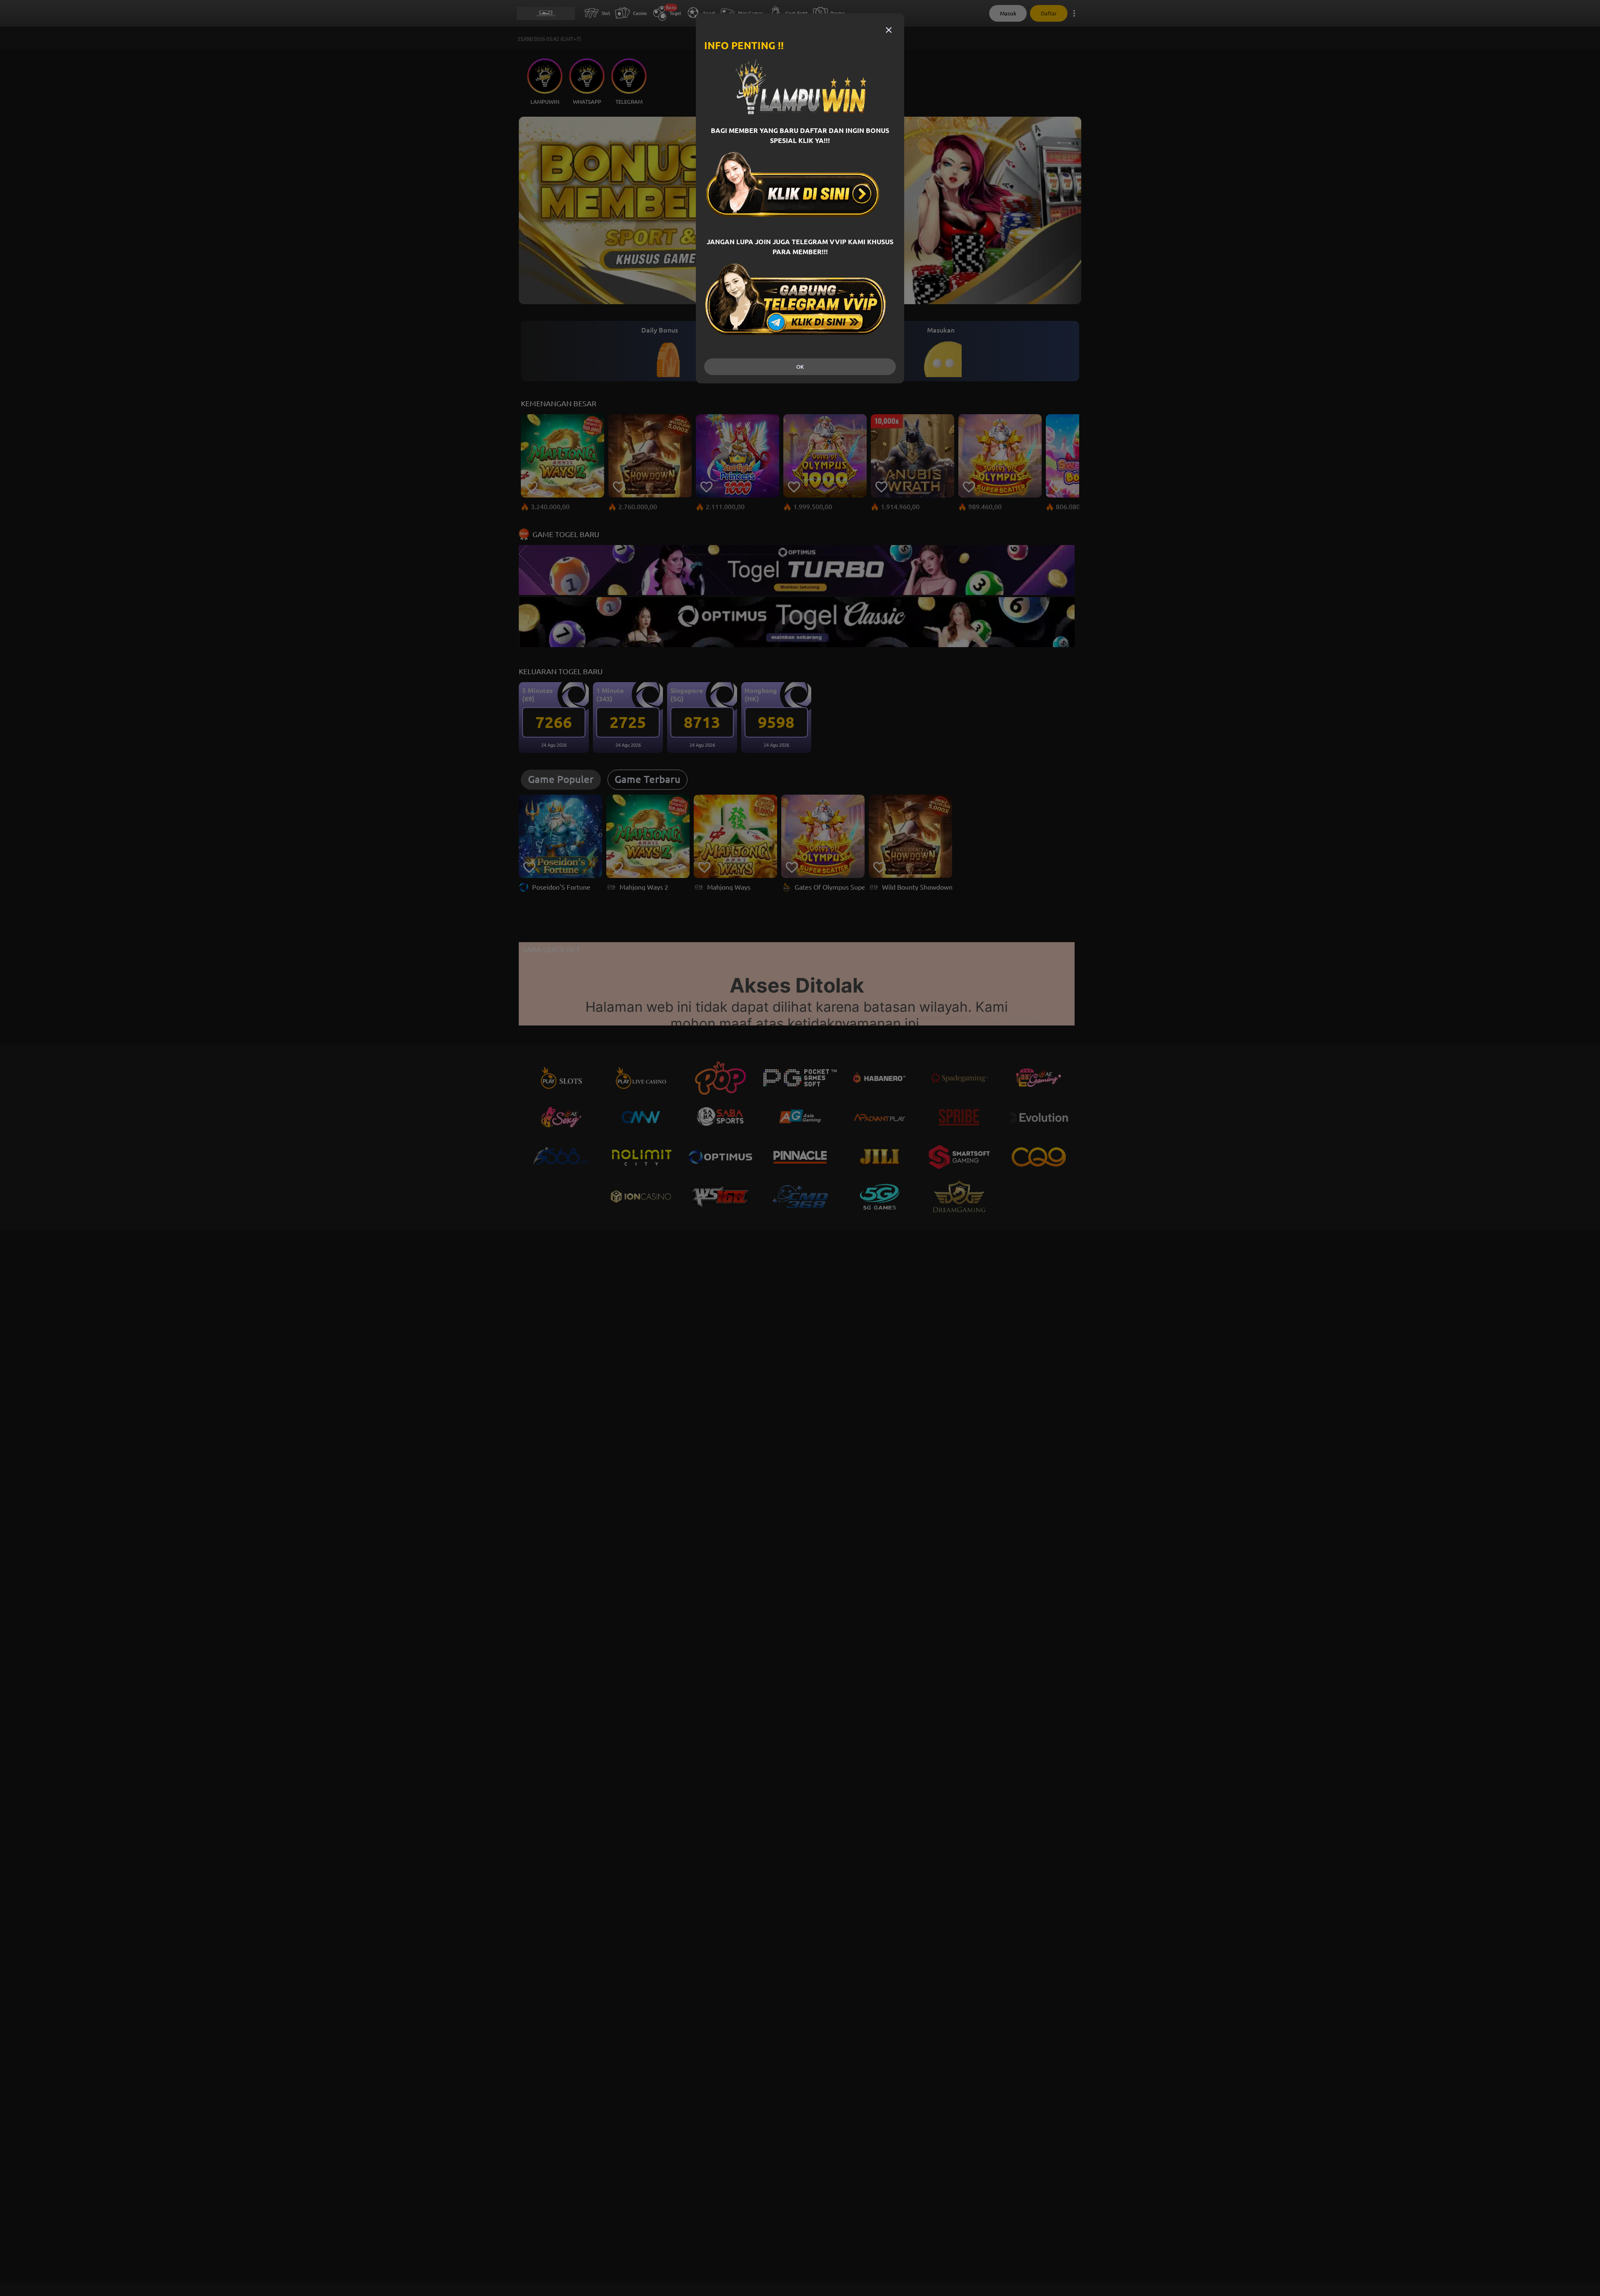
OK (800, 367)
